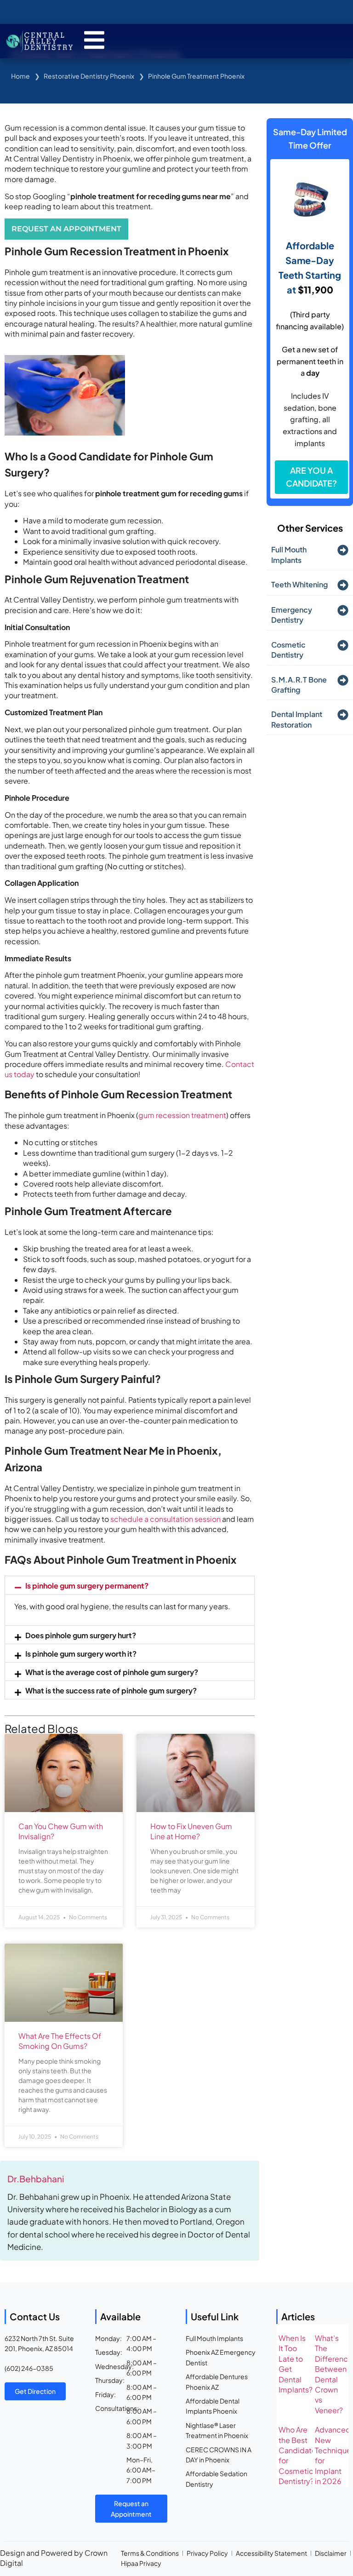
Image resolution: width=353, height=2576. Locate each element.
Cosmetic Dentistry (288, 650)
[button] (130, 1585)
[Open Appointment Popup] (94, 40)
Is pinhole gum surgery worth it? (81, 1654)
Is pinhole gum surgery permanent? (87, 1586)
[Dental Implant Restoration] (343, 715)
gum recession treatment (182, 1115)
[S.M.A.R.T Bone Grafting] (343, 680)
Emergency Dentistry (292, 615)
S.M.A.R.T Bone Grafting (299, 685)
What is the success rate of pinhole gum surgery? (111, 1690)
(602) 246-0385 (29, 2368)
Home (20, 76)
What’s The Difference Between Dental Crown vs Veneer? (334, 2374)
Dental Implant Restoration (297, 719)
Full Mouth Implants (289, 554)
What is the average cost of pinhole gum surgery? (112, 1672)
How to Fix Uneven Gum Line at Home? (191, 1831)
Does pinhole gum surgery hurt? (81, 1635)
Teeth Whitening (299, 584)
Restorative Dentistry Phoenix (89, 76)
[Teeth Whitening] (343, 585)
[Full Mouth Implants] (343, 550)
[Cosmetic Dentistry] (343, 645)
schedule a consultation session (165, 1519)
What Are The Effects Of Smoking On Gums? (60, 2041)
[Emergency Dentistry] (343, 610)
